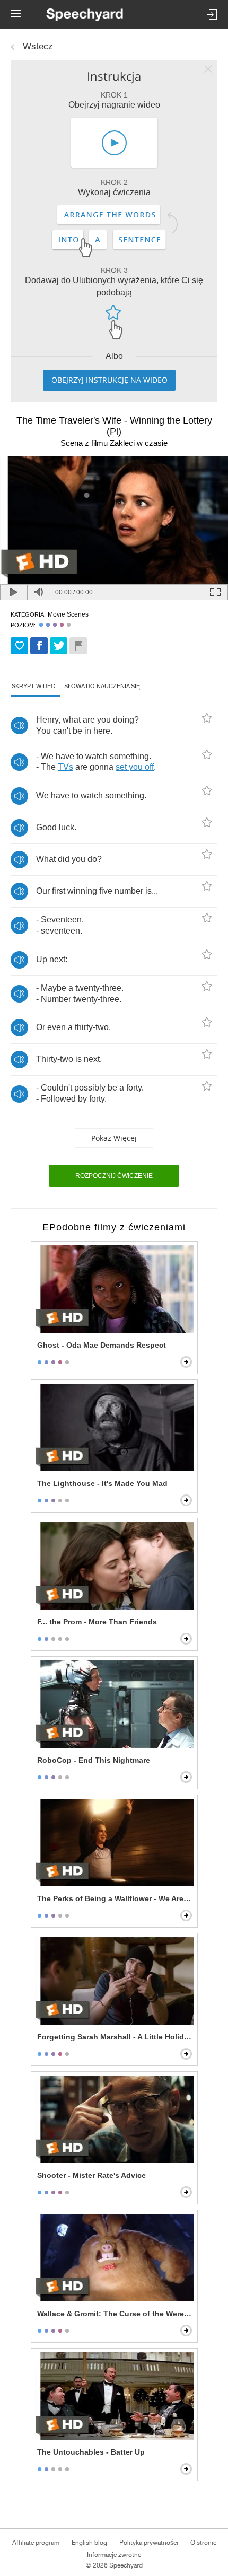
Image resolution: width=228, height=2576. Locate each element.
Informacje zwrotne (114, 2555)
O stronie (203, 2543)
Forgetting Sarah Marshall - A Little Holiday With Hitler (115, 2037)
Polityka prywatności (149, 2543)
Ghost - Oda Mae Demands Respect (102, 1345)
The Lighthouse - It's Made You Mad (102, 1483)
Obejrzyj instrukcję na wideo (109, 380)
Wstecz (38, 46)
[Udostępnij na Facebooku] (39, 646)
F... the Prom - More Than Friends (97, 1622)
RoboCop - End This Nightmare (94, 1760)
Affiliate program (36, 2543)
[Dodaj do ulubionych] (19, 646)
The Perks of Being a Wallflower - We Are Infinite (115, 1898)
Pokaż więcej (114, 1138)
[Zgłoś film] (78, 646)
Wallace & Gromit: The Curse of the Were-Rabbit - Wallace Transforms (115, 2314)
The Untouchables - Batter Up (91, 2452)
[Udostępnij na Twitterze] (59, 646)
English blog (89, 2543)
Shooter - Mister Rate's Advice (91, 2175)
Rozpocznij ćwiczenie (114, 1176)
